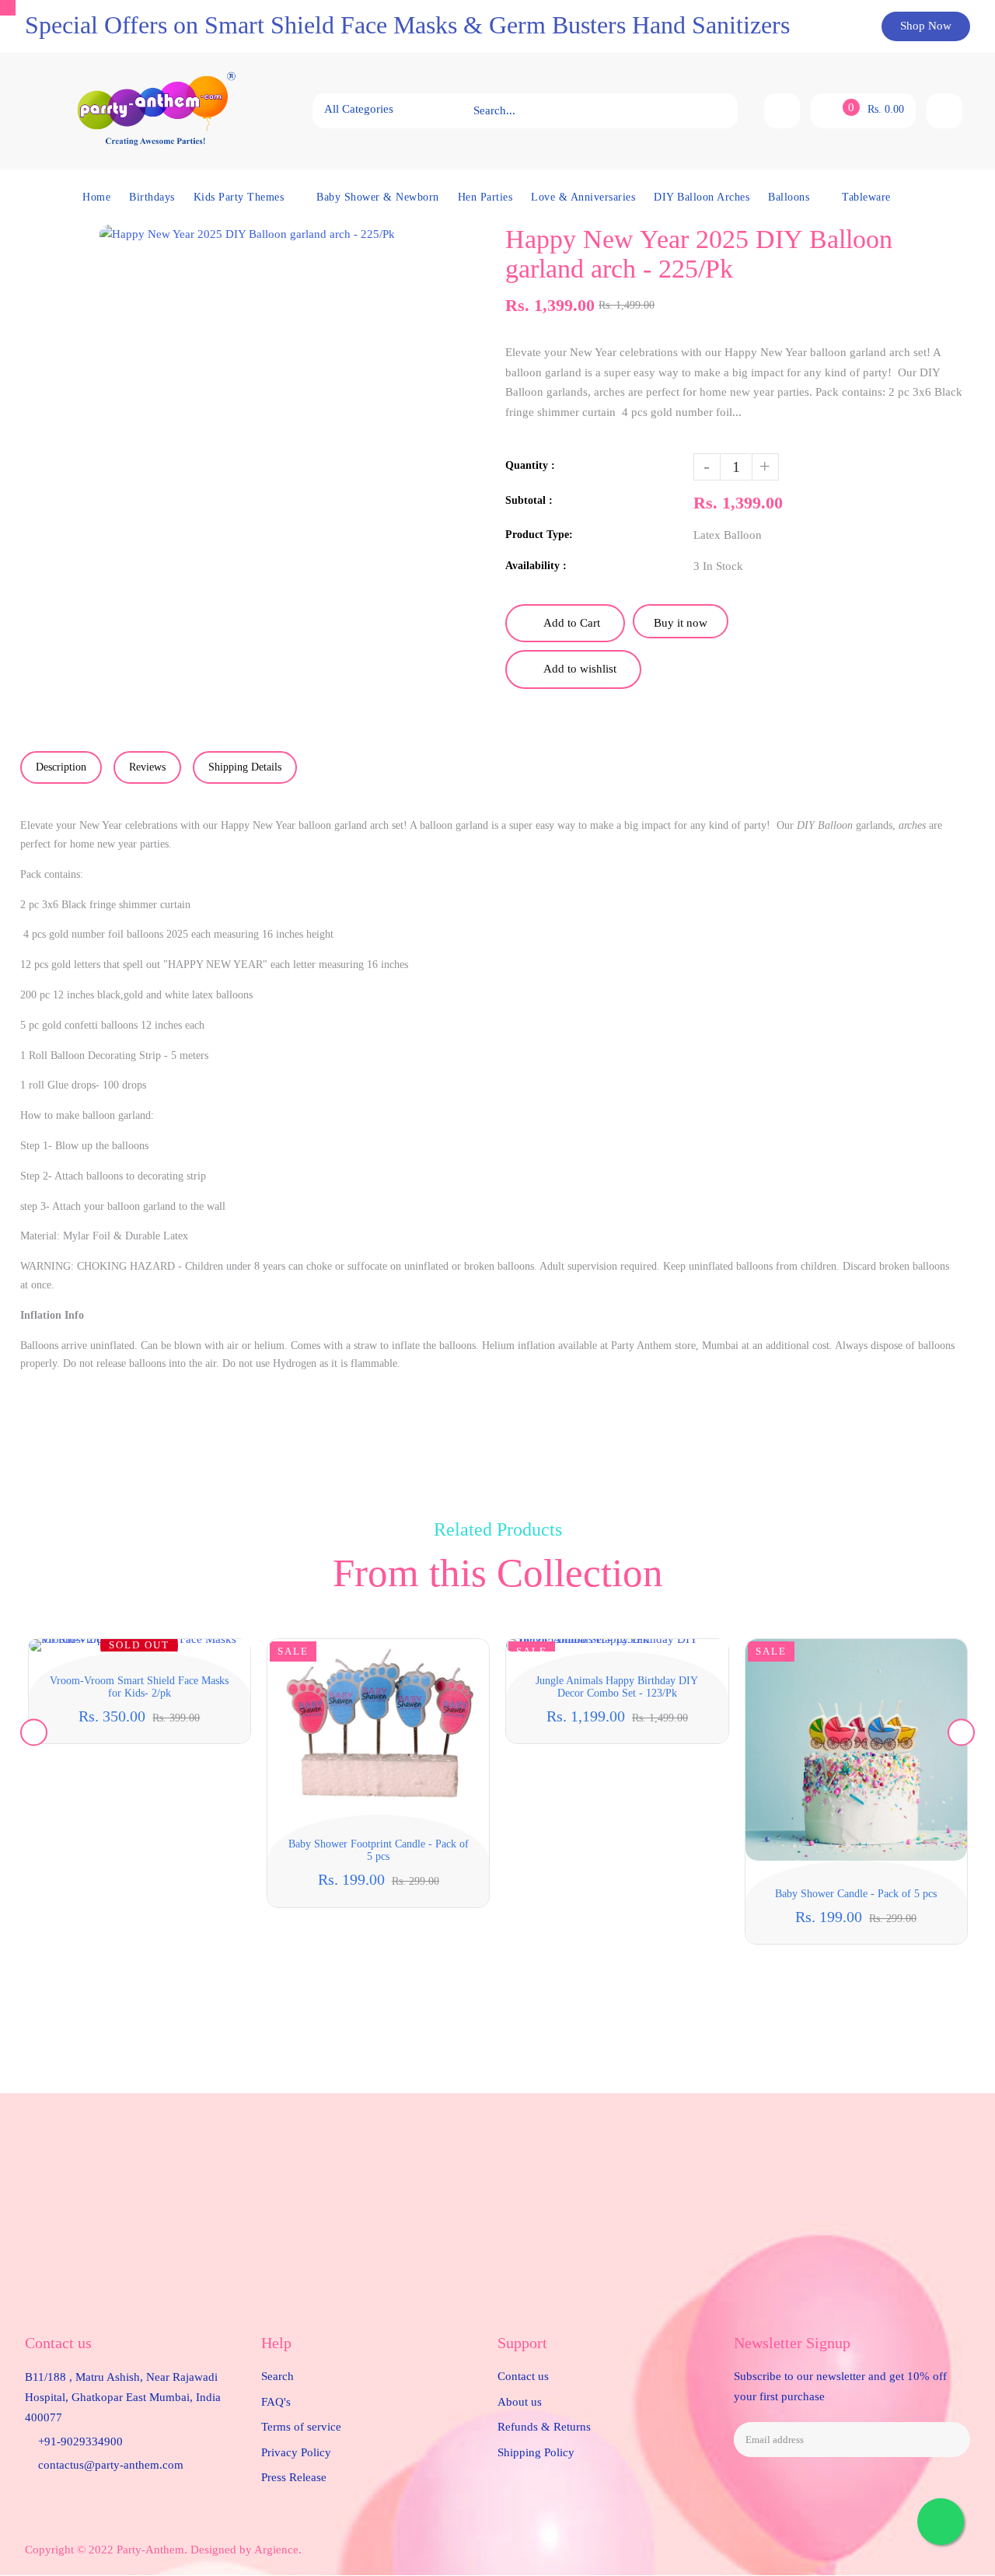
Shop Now (926, 26)
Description (61, 767)
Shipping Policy (536, 2452)
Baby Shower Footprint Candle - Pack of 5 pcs (379, 1850)
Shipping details (245, 767)
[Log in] (944, 111)
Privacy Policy (296, 2452)
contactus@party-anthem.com (111, 2465)
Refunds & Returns (544, 2427)
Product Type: (539, 535)
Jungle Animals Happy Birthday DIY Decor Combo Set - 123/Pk (617, 1687)
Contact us (523, 2376)
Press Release (294, 2477)
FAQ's (276, 2402)
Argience (276, 2550)
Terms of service (301, 2427)
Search (278, 2376)
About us (520, 2402)
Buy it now (681, 623)
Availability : (536, 566)
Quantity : (530, 465)
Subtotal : (529, 500)
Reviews (147, 767)
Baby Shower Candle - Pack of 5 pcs (856, 1894)
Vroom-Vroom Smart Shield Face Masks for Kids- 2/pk (139, 1687)
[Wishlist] (782, 111)
